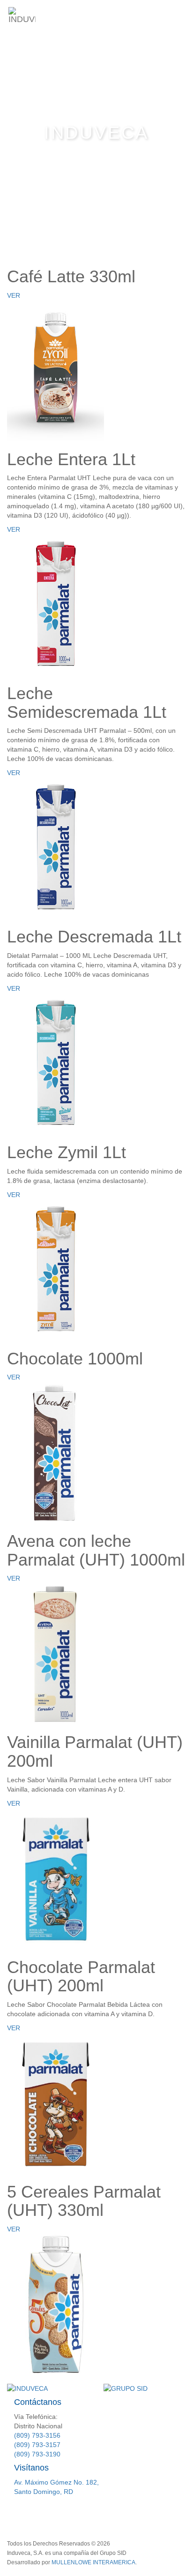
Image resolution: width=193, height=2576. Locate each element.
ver (14, 295)
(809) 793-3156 (37, 2435)
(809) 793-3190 (37, 2454)
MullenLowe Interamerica (93, 2562)
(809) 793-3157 (37, 2445)
